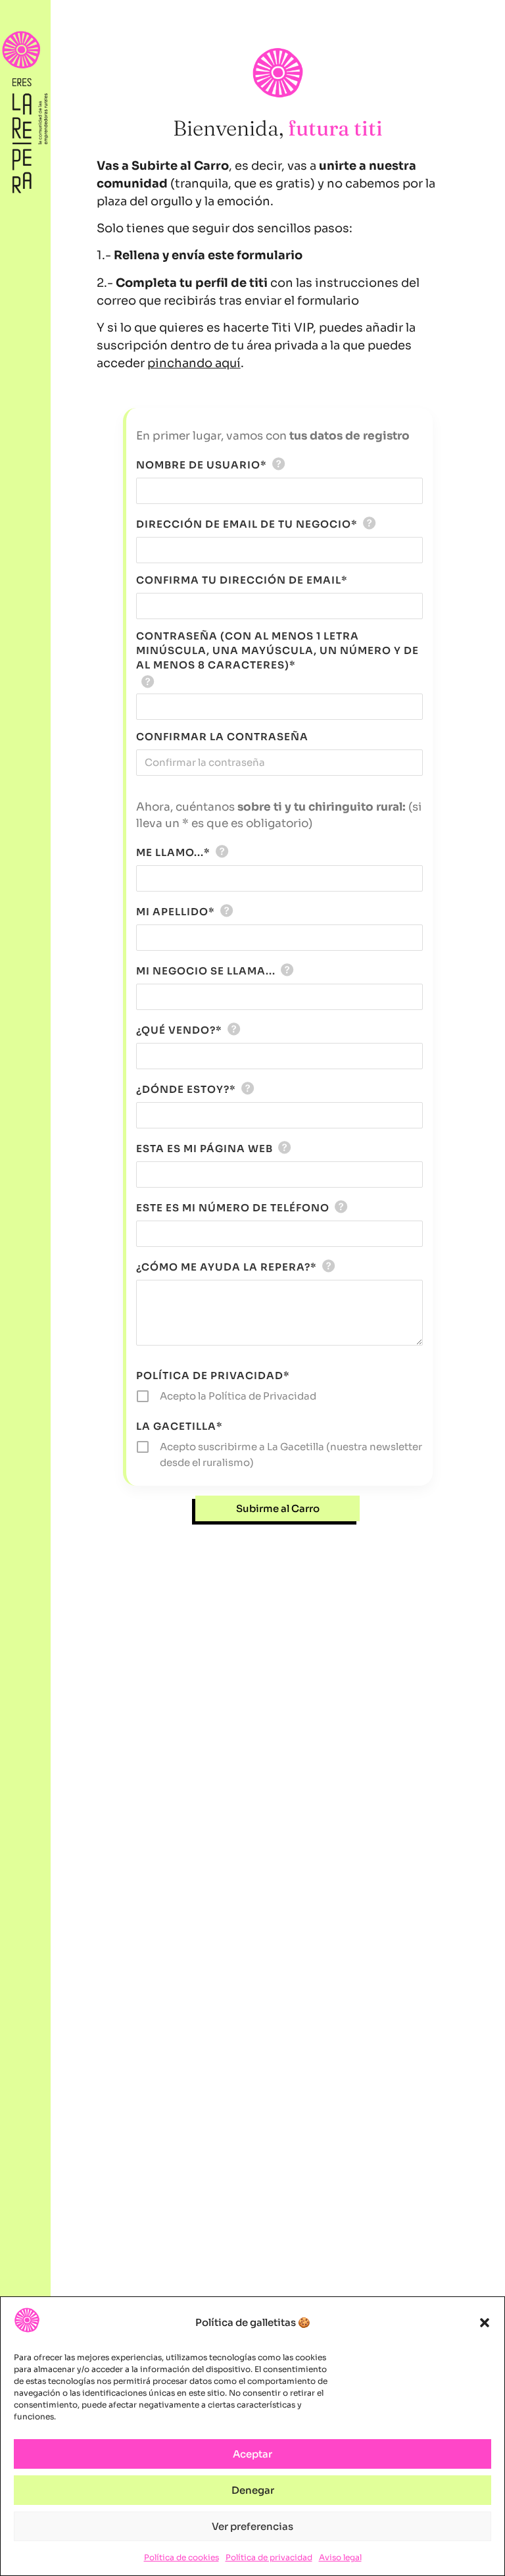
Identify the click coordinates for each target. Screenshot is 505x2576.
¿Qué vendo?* (179, 1030)
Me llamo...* (173, 852)
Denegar (253, 2490)
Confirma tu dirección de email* (242, 580)
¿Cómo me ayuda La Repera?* (227, 1267)
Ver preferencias (252, 2526)
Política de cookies (181, 2557)
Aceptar (252, 2454)
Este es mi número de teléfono (233, 1208)
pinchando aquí (194, 363)
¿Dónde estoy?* (186, 1089)
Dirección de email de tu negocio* (247, 524)
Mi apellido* (176, 912)
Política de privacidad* (213, 1376)
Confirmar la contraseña (222, 737)
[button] (485, 2323)
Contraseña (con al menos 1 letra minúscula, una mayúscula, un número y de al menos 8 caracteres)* (277, 650)
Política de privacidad (269, 2557)
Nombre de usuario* (202, 465)
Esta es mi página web (204, 1149)
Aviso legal (340, 2557)
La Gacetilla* (180, 1426)
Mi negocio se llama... (206, 971)
